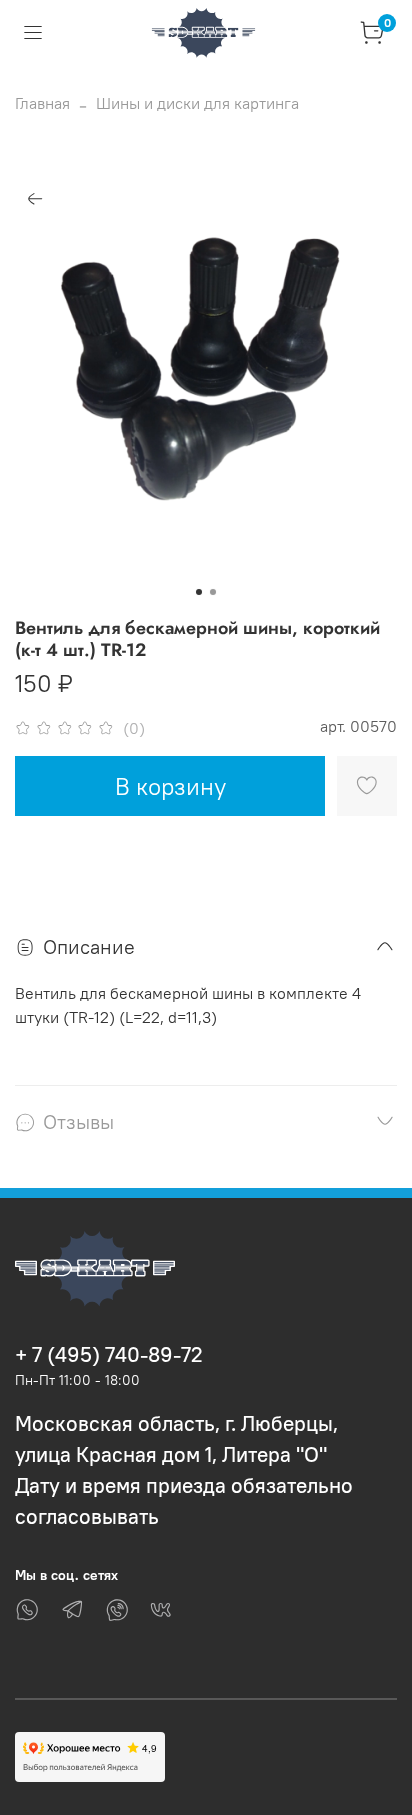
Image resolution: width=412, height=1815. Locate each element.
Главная (42, 103)
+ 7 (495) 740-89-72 (109, 1354)
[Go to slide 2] (213, 592)
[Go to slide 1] (199, 592)
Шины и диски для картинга (197, 103)
